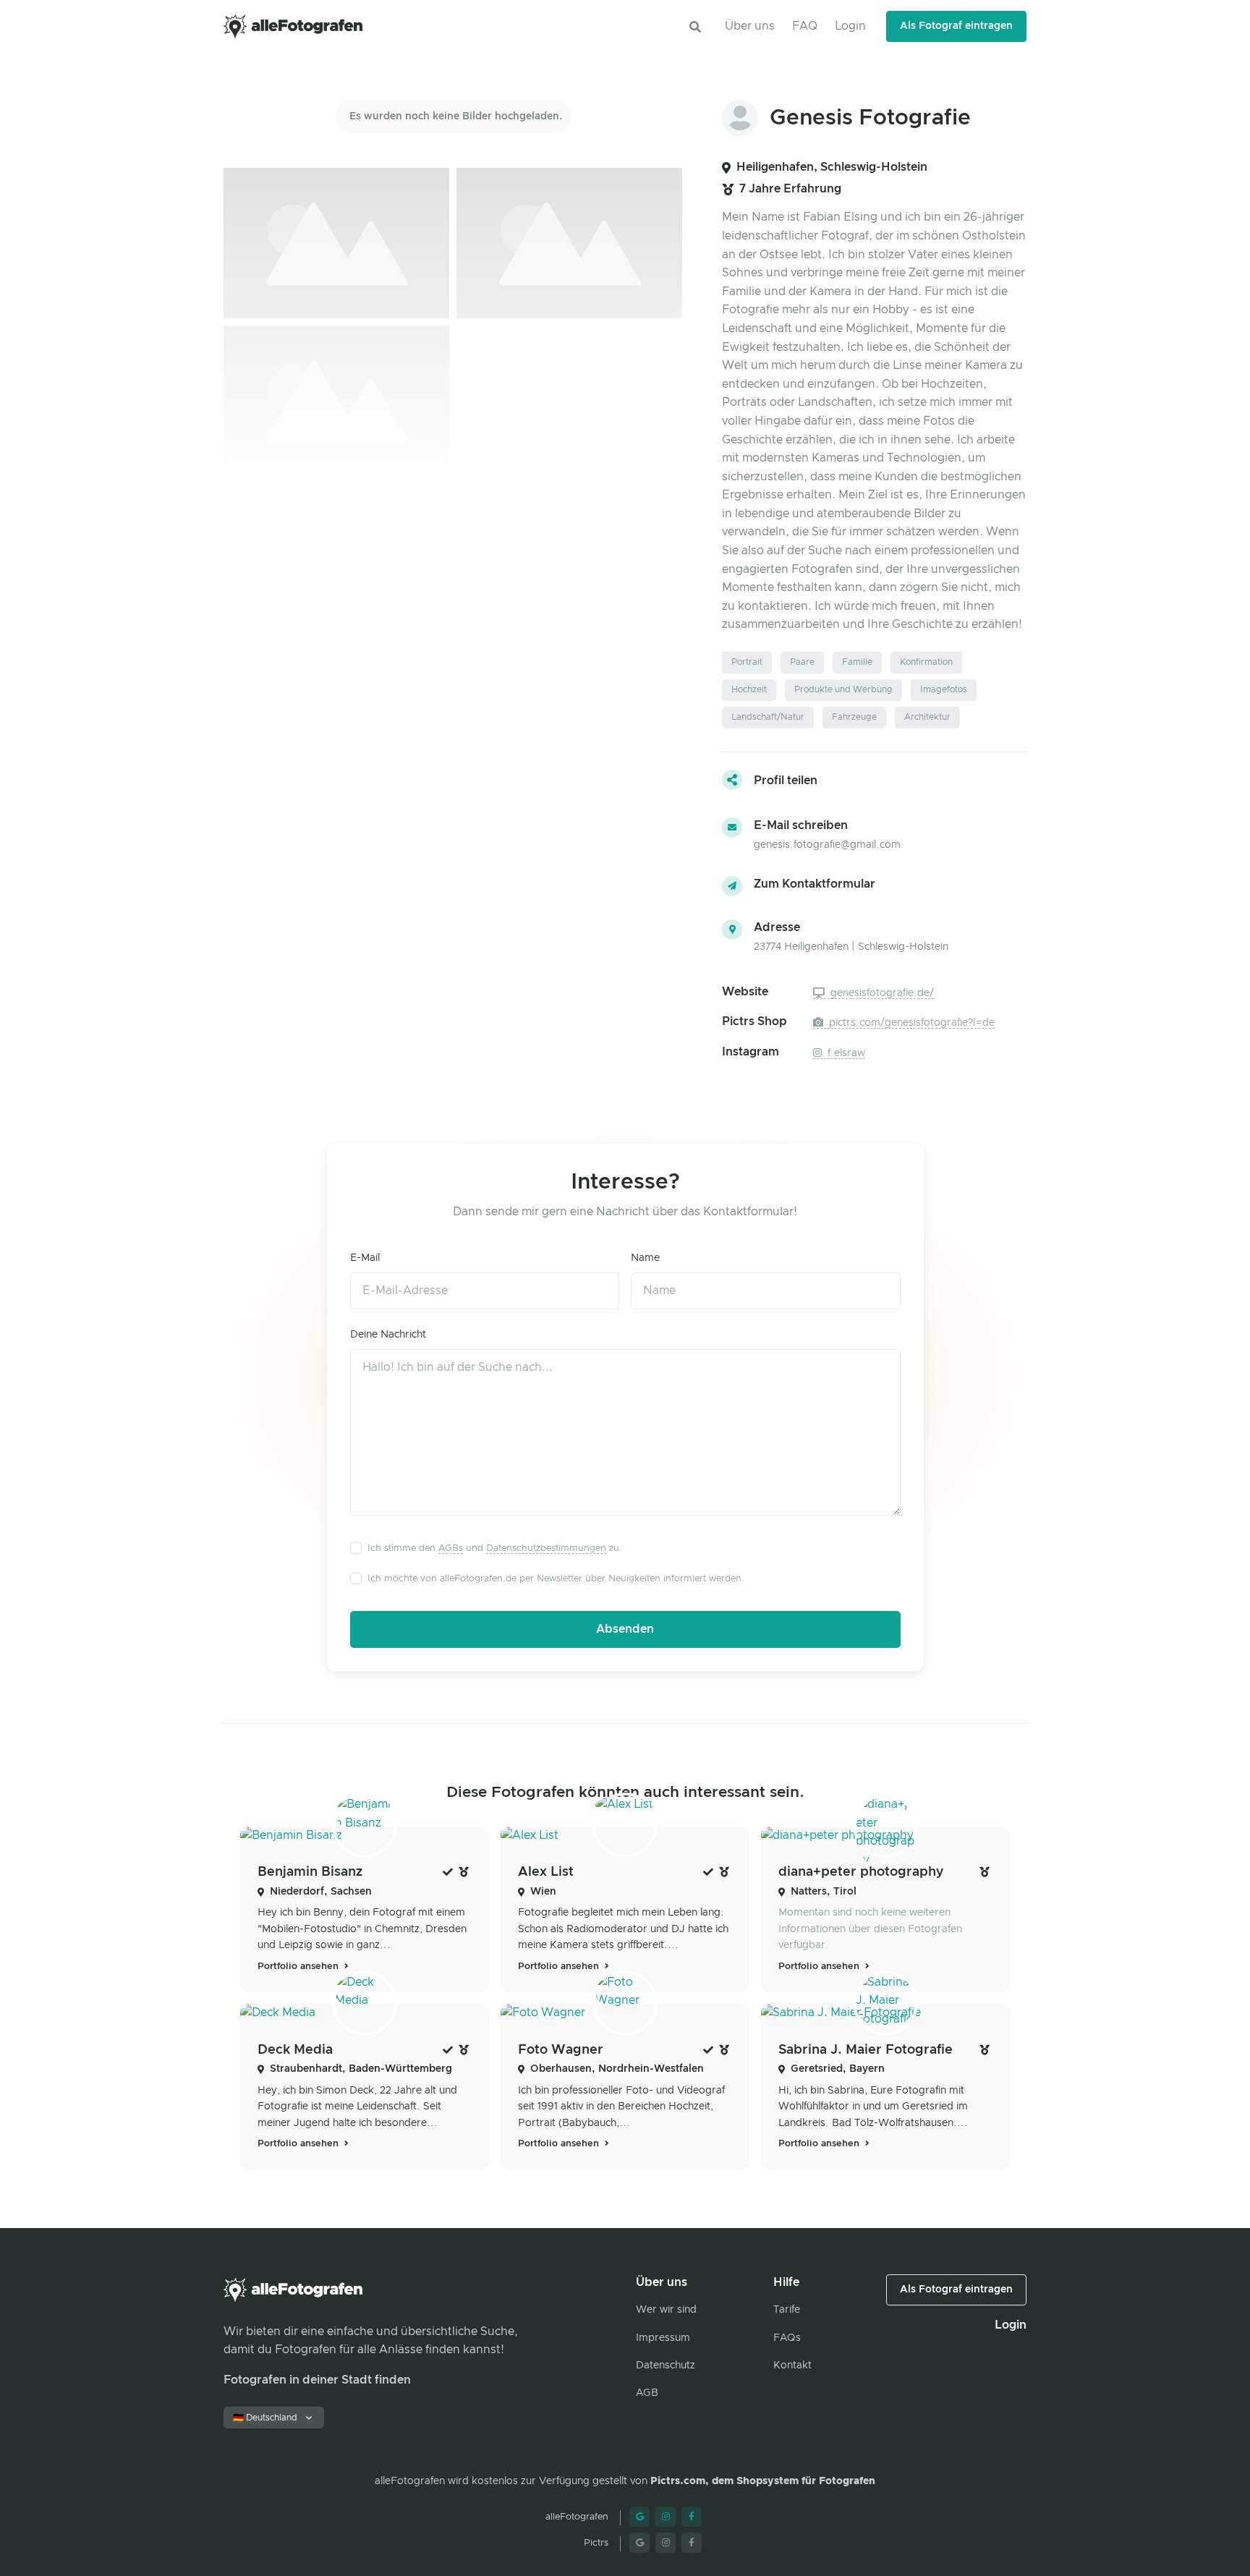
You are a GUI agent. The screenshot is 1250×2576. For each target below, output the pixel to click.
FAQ (805, 26)
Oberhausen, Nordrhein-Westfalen (617, 2069)
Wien (543, 1892)
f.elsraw (845, 1053)
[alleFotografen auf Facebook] (692, 2517)
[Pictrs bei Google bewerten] (639, 2543)
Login (850, 26)
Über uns (750, 26)
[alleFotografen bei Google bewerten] (639, 2517)
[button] (695, 27)
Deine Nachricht (388, 1335)
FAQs (787, 2338)
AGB (647, 2393)
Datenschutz (666, 2365)
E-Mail (365, 1258)
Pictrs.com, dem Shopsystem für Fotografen (763, 2481)
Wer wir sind (666, 2310)
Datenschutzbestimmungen (546, 1548)
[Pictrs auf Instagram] (666, 2543)
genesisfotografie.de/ (881, 993)
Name (645, 1258)
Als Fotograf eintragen (956, 26)
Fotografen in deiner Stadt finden (317, 2380)
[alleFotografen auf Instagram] (666, 2517)
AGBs (451, 1548)
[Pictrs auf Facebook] (692, 2543)
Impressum (663, 2338)
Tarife (787, 2310)
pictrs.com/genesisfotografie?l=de (910, 1023)
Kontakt (792, 2365)
